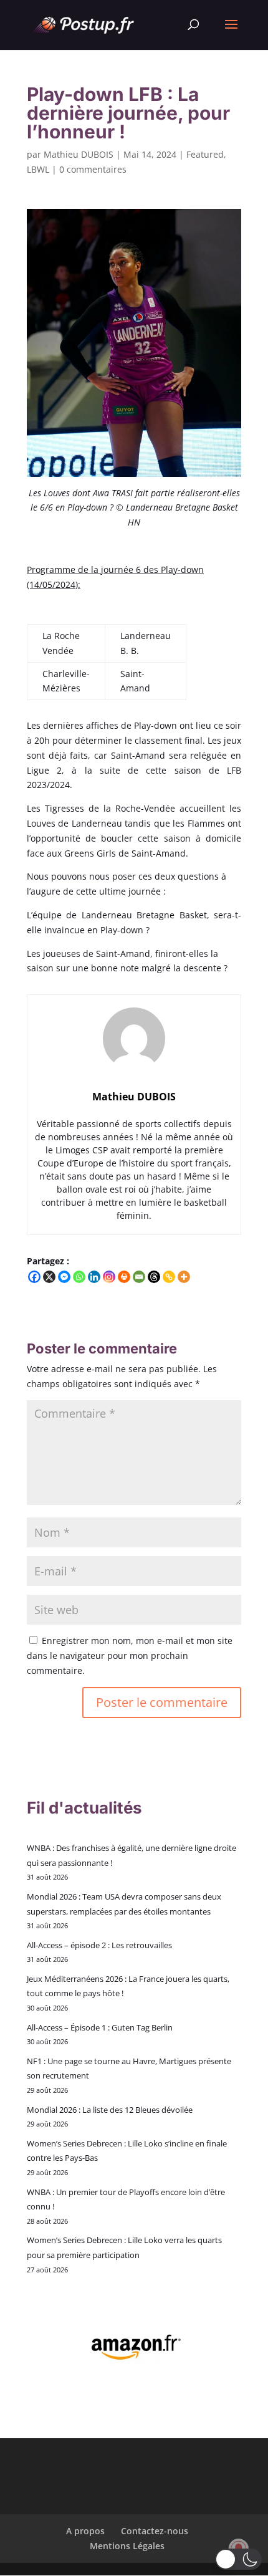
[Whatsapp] (79, 1277)
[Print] (124, 1277)
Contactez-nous (155, 2531)
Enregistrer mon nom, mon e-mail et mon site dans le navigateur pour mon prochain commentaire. (130, 1656)
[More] (184, 1277)
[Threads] (154, 1277)
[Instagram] (109, 1277)
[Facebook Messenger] (64, 1277)
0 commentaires (93, 169)
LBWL (38, 169)
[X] (49, 1277)
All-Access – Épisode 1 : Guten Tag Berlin (100, 2027)
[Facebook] (34, 1277)
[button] (238, 2559)
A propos (85, 2531)
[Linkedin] (94, 1277)
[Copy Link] (169, 1277)
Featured (205, 154)
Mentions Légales (127, 2546)
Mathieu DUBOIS (79, 154)
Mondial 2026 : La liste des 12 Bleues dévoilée (110, 2110)
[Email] (139, 1277)
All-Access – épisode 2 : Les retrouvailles (99, 1945)
